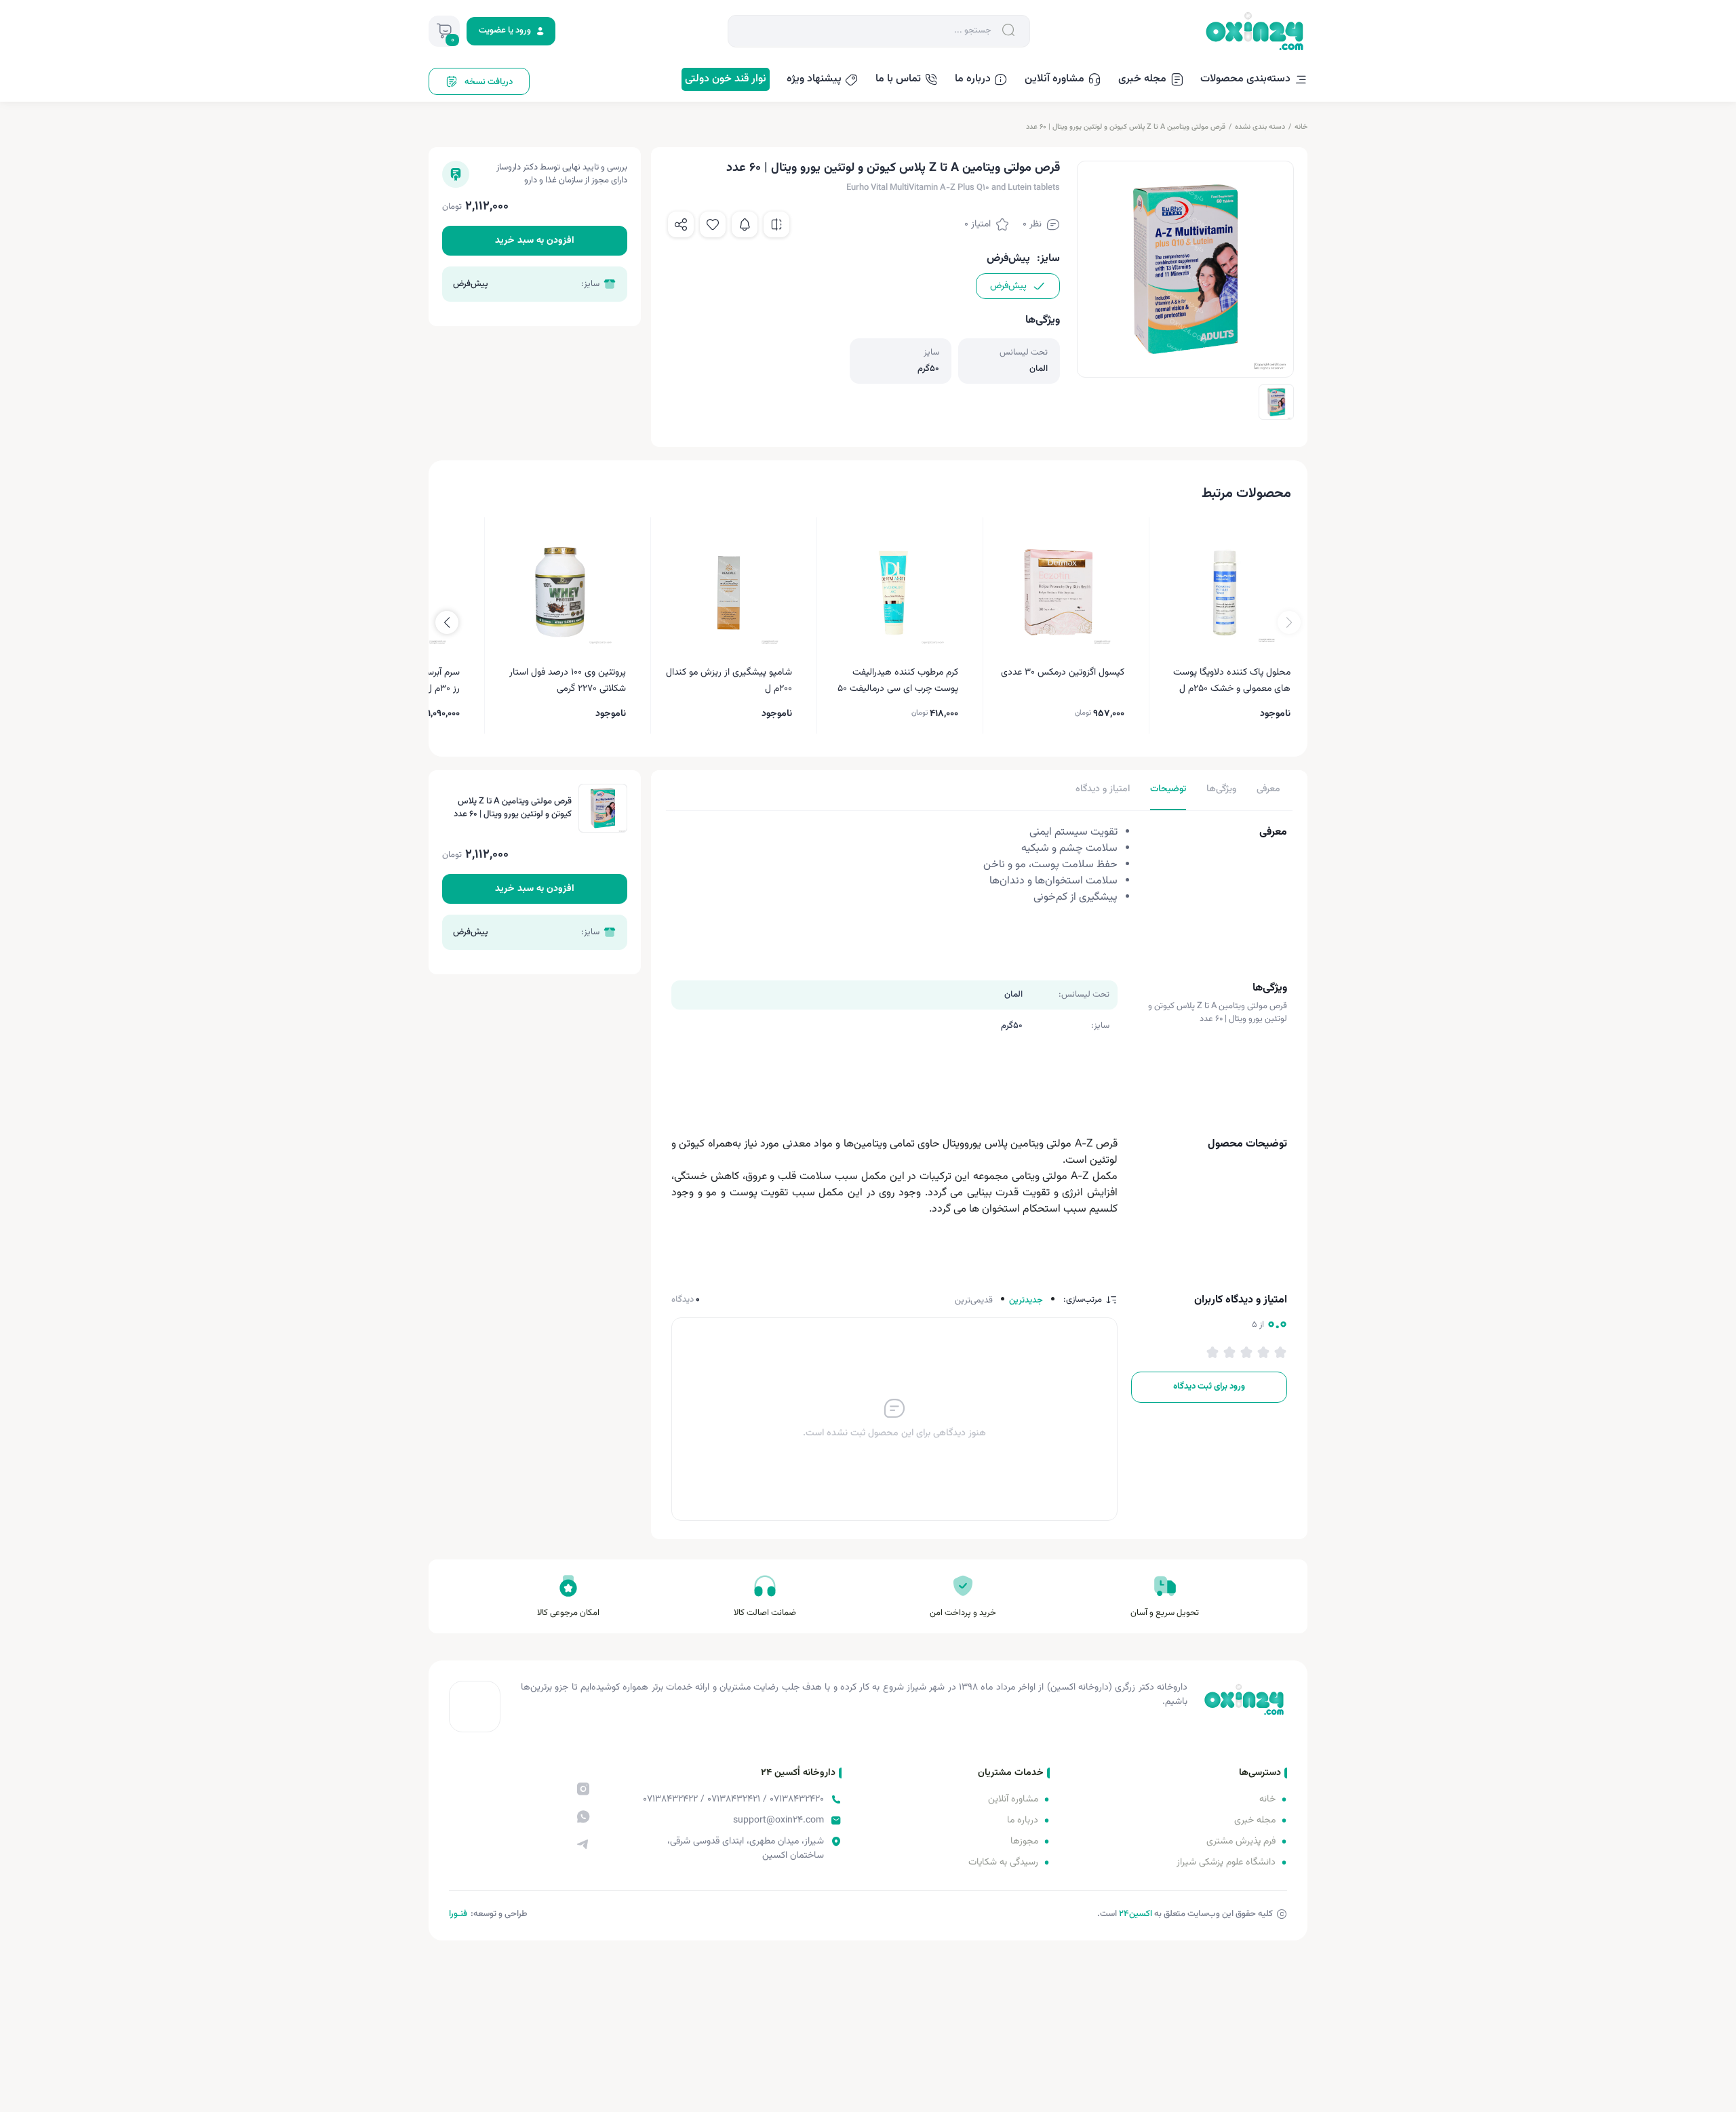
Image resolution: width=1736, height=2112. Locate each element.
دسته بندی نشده (1260, 127)
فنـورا (458, 1914)
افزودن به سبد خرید (535, 241)
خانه (1301, 127)
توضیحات (1168, 789)
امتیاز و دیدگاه (1103, 789)
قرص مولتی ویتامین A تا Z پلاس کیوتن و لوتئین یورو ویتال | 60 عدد (1126, 127)
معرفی (1268, 789)
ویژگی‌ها (1221, 789)
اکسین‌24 (1136, 1914)
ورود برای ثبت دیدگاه (1209, 1387)
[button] (447, 622)
